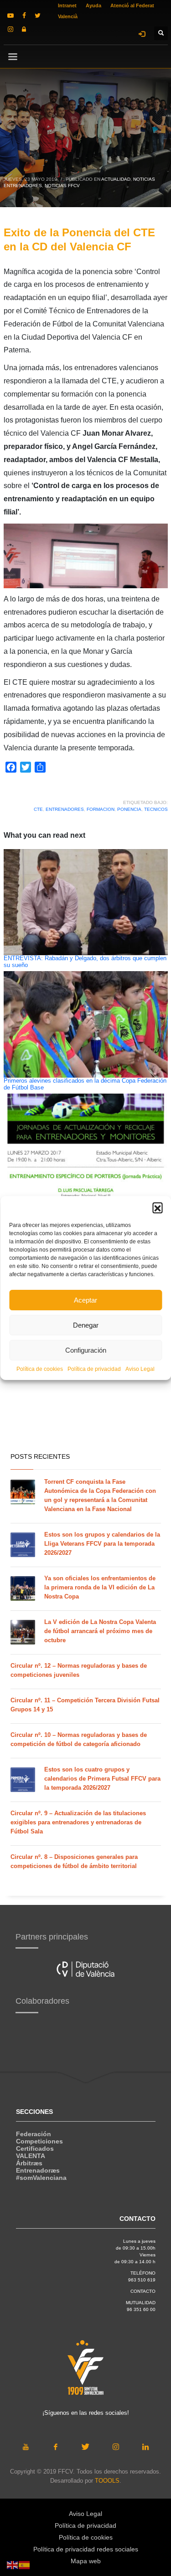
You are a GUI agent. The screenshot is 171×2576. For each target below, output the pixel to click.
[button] (157, 1207)
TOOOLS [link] (107, 2481)
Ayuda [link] (93, 5)
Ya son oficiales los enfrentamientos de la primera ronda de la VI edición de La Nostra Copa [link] (100, 1587)
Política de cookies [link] (40, 1369)
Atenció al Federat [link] (132, 5)
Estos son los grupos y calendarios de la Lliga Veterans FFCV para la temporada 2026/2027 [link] (102, 1544)
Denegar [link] (86, 1325)
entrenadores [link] (65, 809)
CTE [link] (38, 809)
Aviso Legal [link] (140, 1369)
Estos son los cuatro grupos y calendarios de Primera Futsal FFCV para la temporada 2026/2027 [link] (102, 1779)
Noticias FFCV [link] (62, 186)
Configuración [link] (86, 1350)
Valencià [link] (68, 16)
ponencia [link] (129, 809)
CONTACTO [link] (143, 2291)
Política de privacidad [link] (94, 1369)
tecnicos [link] (156, 809)
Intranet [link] (67, 5)
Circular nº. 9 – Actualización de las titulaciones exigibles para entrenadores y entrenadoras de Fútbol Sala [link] (78, 1822)
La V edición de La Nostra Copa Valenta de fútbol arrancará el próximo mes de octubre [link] (100, 1631)
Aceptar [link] (85, 1300)
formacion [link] (101, 809)
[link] (10, 15)
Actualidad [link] (116, 179)
